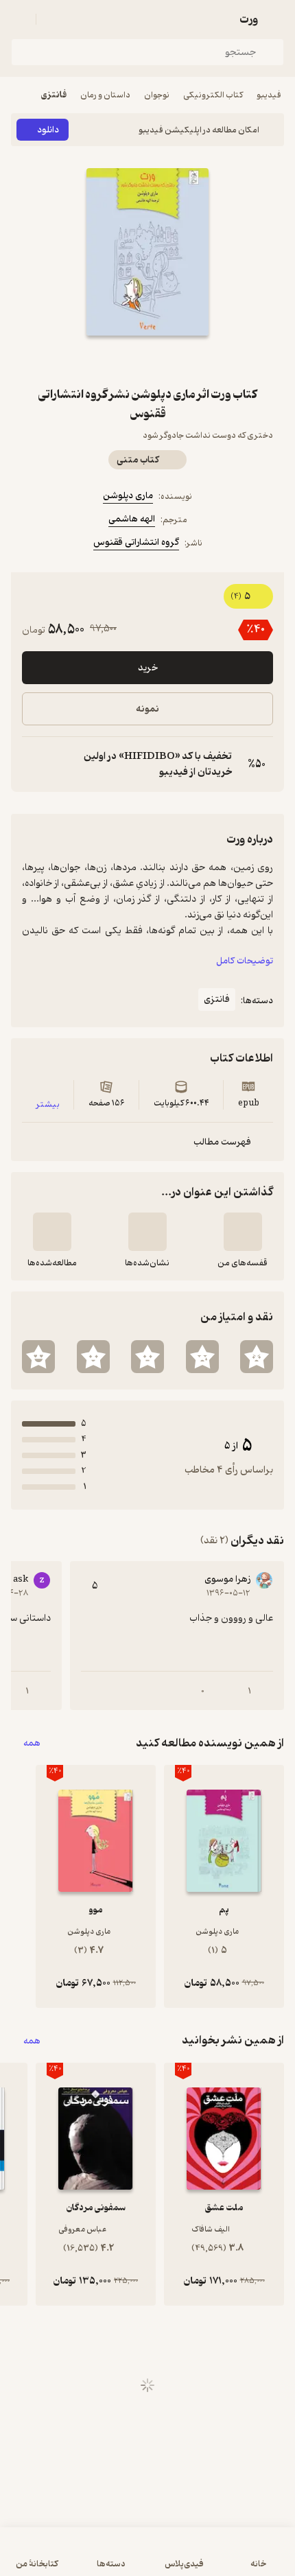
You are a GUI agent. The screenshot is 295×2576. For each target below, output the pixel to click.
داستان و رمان (105, 95)
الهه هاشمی (132, 519)
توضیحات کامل (245, 961)
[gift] (147, 360)
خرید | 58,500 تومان (147, 2559)
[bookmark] (180, 360)
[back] (276, 19)
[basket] (53, 19)
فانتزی (54, 95)
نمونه (147, 709)
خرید (148, 668)
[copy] (33, 764)
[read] (52, 1232)
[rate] (257, 1357)
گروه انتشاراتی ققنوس (136, 542)
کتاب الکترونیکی (213, 95)
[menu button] (19, 19)
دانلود (48, 130)
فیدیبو (269, 95)
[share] (115, 360)
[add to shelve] (243, 1232)
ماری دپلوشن (128, 496)
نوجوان (157, 95)
